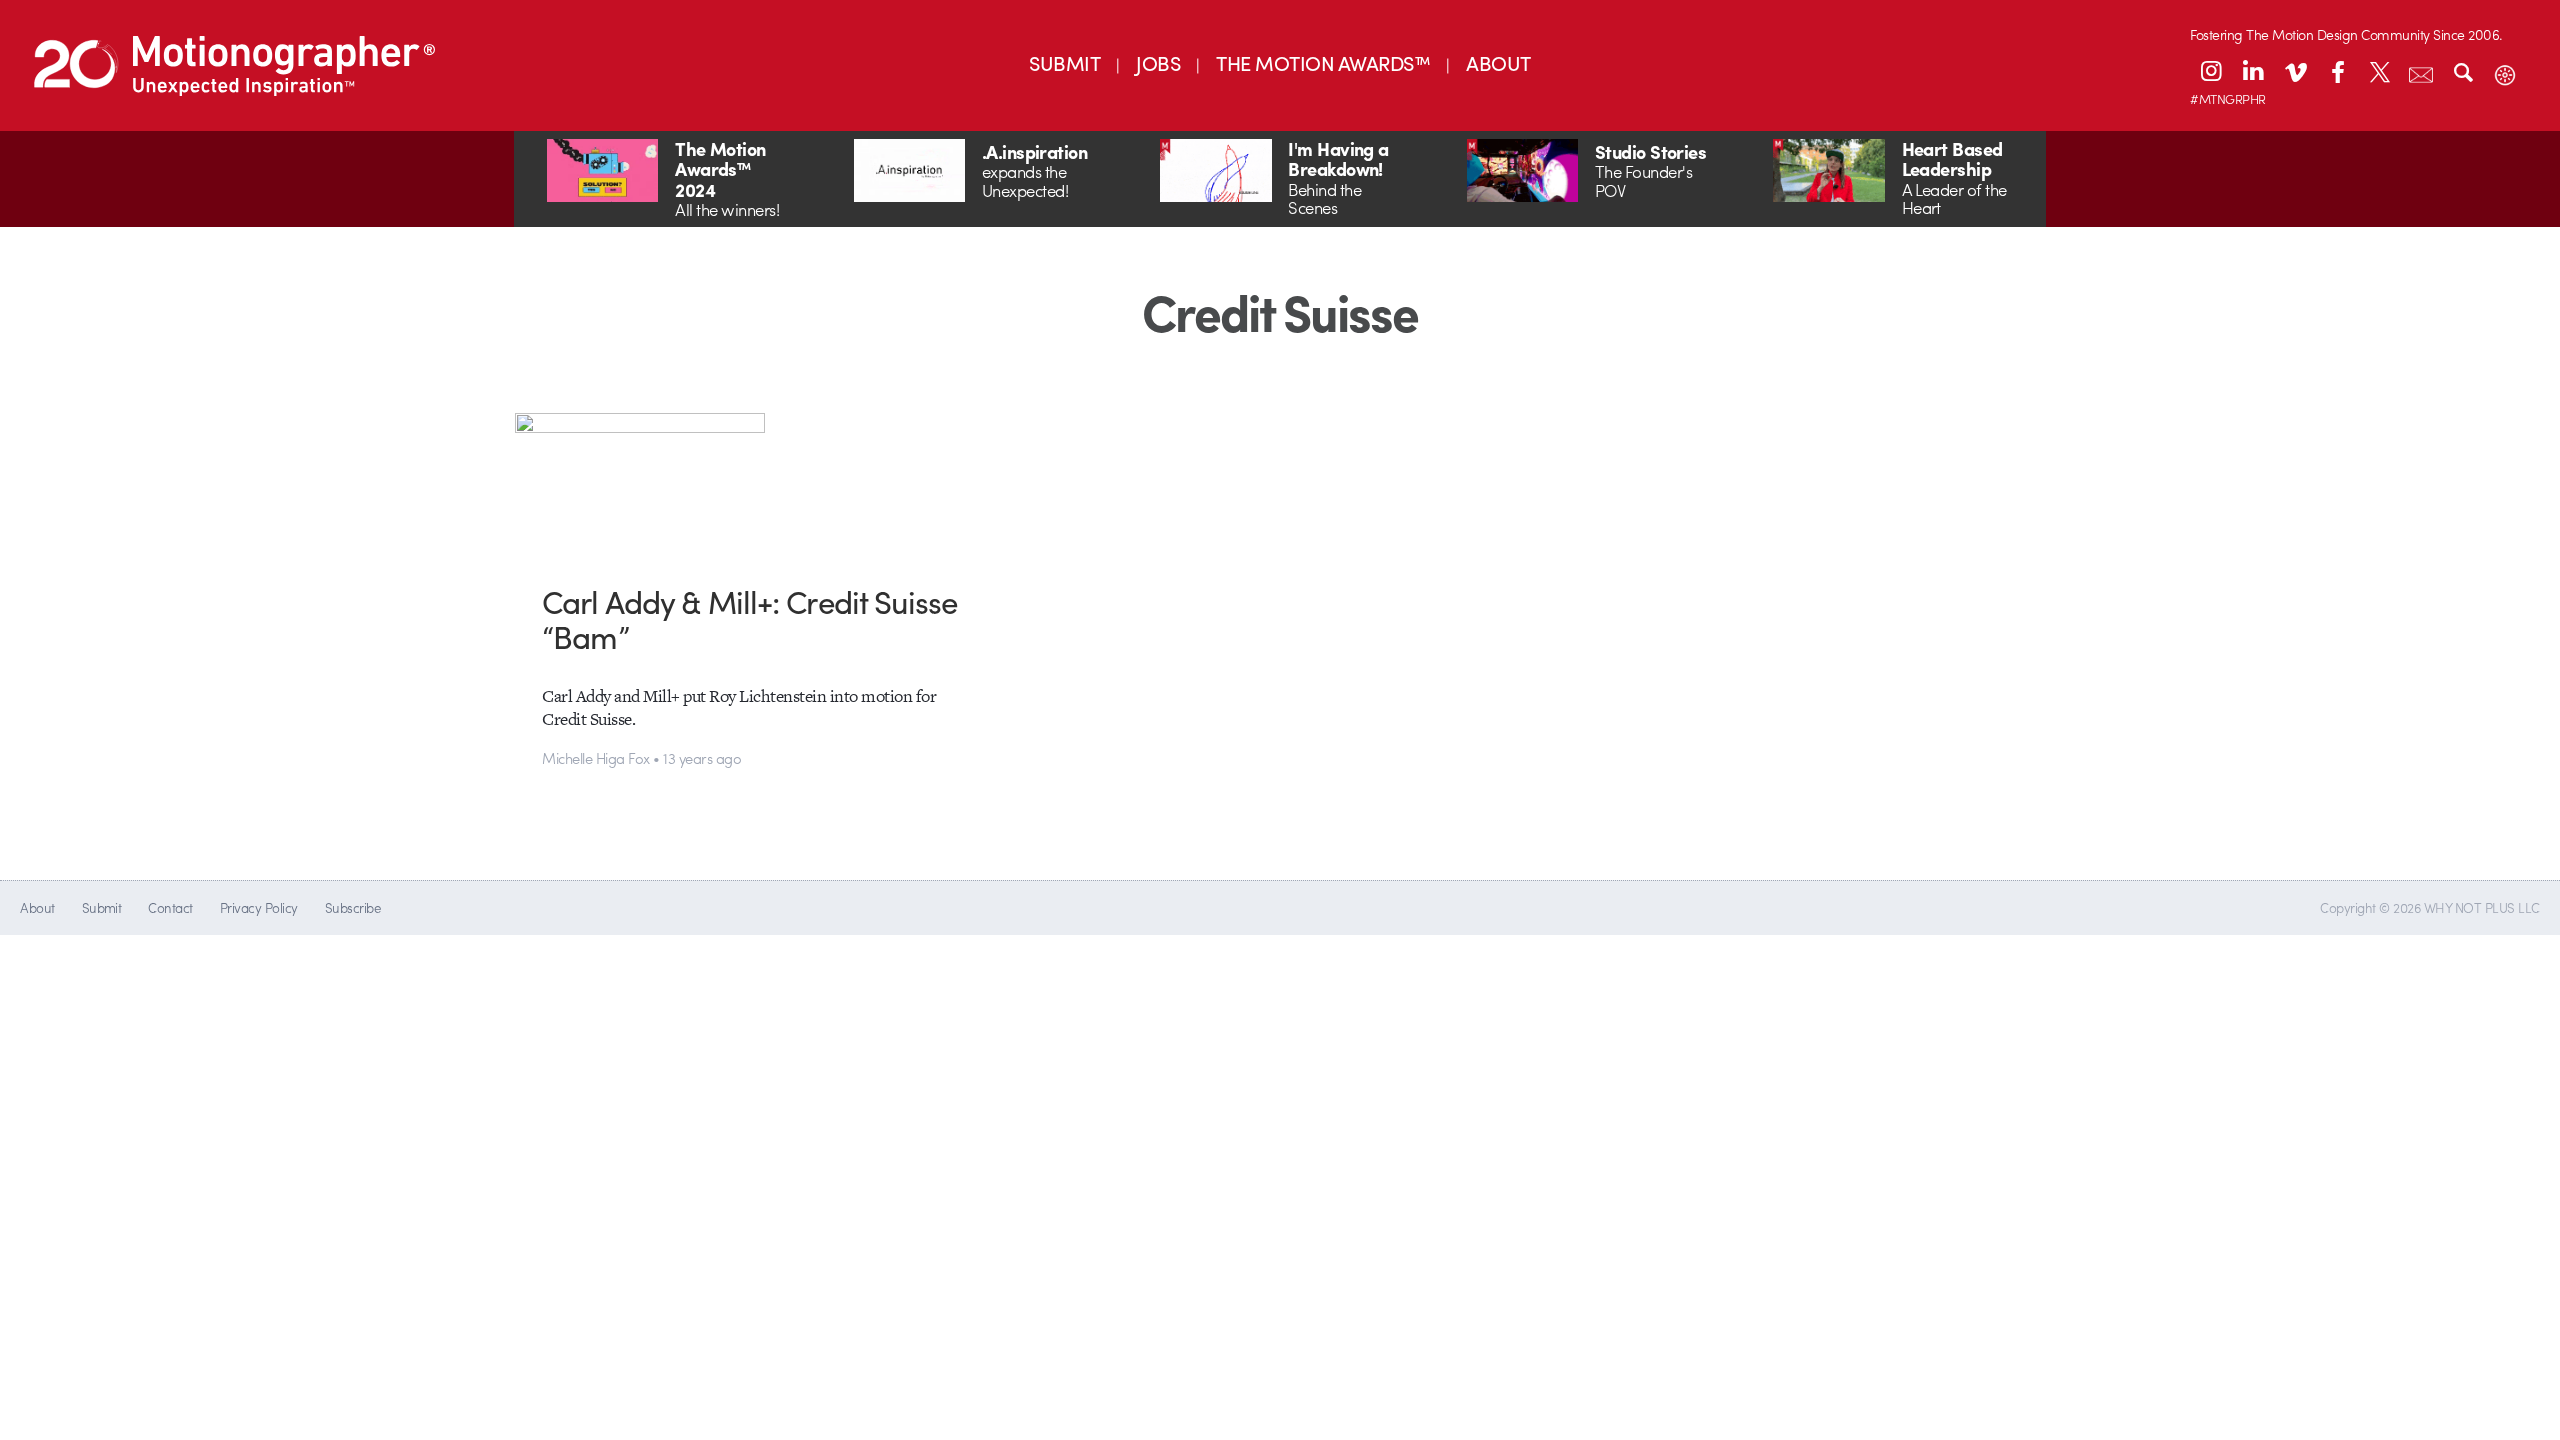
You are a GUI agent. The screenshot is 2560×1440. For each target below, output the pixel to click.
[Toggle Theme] (2505, 71)
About (37, 907)
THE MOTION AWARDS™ (1323, 62)
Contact (170, 907)
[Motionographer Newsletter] (2421, 71)
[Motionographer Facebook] (2337, 71)
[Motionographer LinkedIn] (2253, 71)
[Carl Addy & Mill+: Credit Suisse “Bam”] (759, 483)
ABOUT (1498, 62)
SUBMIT (1064, 62)
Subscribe (352, 907)
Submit (102, 907)
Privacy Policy (259, 907)
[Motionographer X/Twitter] (2379, 71)
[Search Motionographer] (2463, 71)
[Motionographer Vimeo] (2295, 71)
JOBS (1158, 62)
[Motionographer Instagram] (2211, 71)
